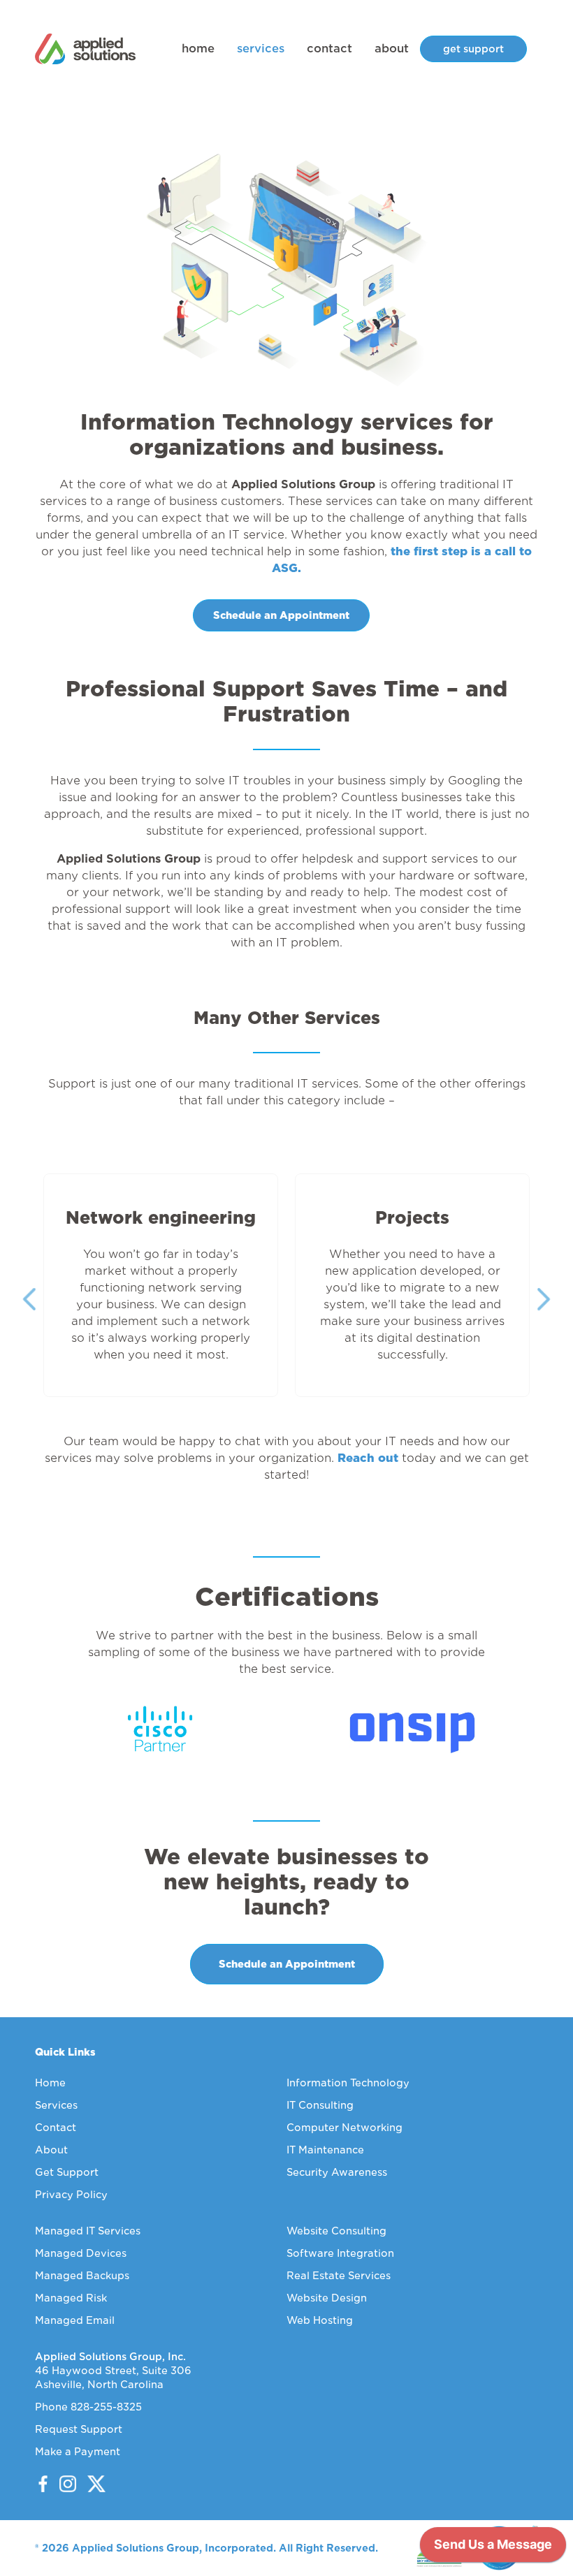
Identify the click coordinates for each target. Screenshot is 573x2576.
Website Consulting (336, 2231)
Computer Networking (344, 2128)
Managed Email (75, 2320)
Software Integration (340, 2253)
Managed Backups (82, 2276)
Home (50, 2083)
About (51, 2150)
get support (473, 49)
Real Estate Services (339, 2276)
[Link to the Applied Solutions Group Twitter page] (91, 2484)
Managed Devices (81, 2253)
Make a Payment (78, 2452)
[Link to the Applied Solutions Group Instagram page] (63, 2484)
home (198, 49)
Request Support (79, 2429)
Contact (56, 2128)
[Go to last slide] (29, 1299)
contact (329, 49)
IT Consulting (320, 2105)
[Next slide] (544, 1299)
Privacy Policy (71, 2195)
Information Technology (348, 2083)
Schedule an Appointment (281, 615)
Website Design (327, 2298)
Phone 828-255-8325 (88, 2407)
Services (56, 2105)
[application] (493, 2548)
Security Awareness (337, 2172)
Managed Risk (71, 2298)
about (392, 49)
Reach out (368, 1458)
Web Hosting (320, 2320)
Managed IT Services (88, 2231)
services (261, 49)
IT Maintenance (325, 2150)
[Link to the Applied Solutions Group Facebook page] (43, 2484)
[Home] (85, 49)
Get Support (67, 2172)
